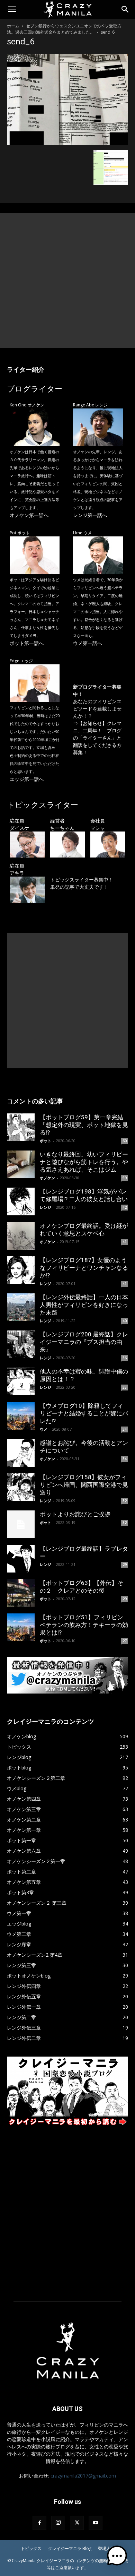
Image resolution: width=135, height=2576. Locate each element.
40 (125, 1321)
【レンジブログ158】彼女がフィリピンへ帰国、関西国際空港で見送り (84, 1485)
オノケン (47, 1178)
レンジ (46, 1207)
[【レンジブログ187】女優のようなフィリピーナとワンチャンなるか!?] (21, 1270)
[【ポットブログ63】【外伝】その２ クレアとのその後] (21, 1593)
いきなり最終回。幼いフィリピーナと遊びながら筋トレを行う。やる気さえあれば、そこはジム (84, 1162)
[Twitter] (77, 2523)
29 (125, 1565)
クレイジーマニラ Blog (70, 2548)
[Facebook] (39, 2523)
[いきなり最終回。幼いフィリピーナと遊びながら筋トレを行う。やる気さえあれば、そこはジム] (21, 1164)
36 (125, 1358)
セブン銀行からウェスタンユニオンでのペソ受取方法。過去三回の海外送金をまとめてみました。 (64, 29)
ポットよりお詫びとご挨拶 (75, 1514)
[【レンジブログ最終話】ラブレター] (21, 1559)
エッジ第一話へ (27, 779)
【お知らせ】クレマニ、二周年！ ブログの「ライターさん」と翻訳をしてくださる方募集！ (97, 738)
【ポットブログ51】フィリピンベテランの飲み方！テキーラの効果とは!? (84, 1625)
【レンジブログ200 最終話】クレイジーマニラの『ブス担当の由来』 (84, 1342)
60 (125, 1141)
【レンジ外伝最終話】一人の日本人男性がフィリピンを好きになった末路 (84, 1305)
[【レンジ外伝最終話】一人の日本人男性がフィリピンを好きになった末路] (21, 1307)
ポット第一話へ (27, 643)
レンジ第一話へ (90, 515)
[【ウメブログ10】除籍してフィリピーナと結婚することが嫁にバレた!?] (21, 1416)
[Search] (125, 9)
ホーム (13, 26)
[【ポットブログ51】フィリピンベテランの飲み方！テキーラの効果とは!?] (21, 1627)
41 (125, 1242)
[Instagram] (58, 2523)
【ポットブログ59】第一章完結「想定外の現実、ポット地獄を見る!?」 (84, 1125)
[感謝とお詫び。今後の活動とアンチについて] (21, 1453)
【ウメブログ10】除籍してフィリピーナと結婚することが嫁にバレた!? (84, 1413)
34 (125, 1429)
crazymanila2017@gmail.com (83, 2476)
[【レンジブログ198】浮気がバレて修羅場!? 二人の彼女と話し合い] (21, 1201)
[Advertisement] (67, 281)
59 (125, 1178)
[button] (12, 9)
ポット (46, 1141)
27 (125, 1641)
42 (125, 1207)
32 (125, 1501)
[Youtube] (96, 2523)
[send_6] (67, 143)
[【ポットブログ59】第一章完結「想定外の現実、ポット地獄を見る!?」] (21, 1127)
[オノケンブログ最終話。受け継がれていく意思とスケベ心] (21, 1236)
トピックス (31, 2548)
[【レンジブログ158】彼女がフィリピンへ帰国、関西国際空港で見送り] (21, 1487)
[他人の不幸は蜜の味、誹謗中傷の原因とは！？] (21, 1381)
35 (125, 1387)
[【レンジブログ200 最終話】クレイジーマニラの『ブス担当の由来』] (21, 1344)
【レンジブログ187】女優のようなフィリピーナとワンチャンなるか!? (84, 1268)
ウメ (44, 1429)
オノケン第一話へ (29, 515)
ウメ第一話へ (88, 643)
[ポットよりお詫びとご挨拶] (21, 1524)
